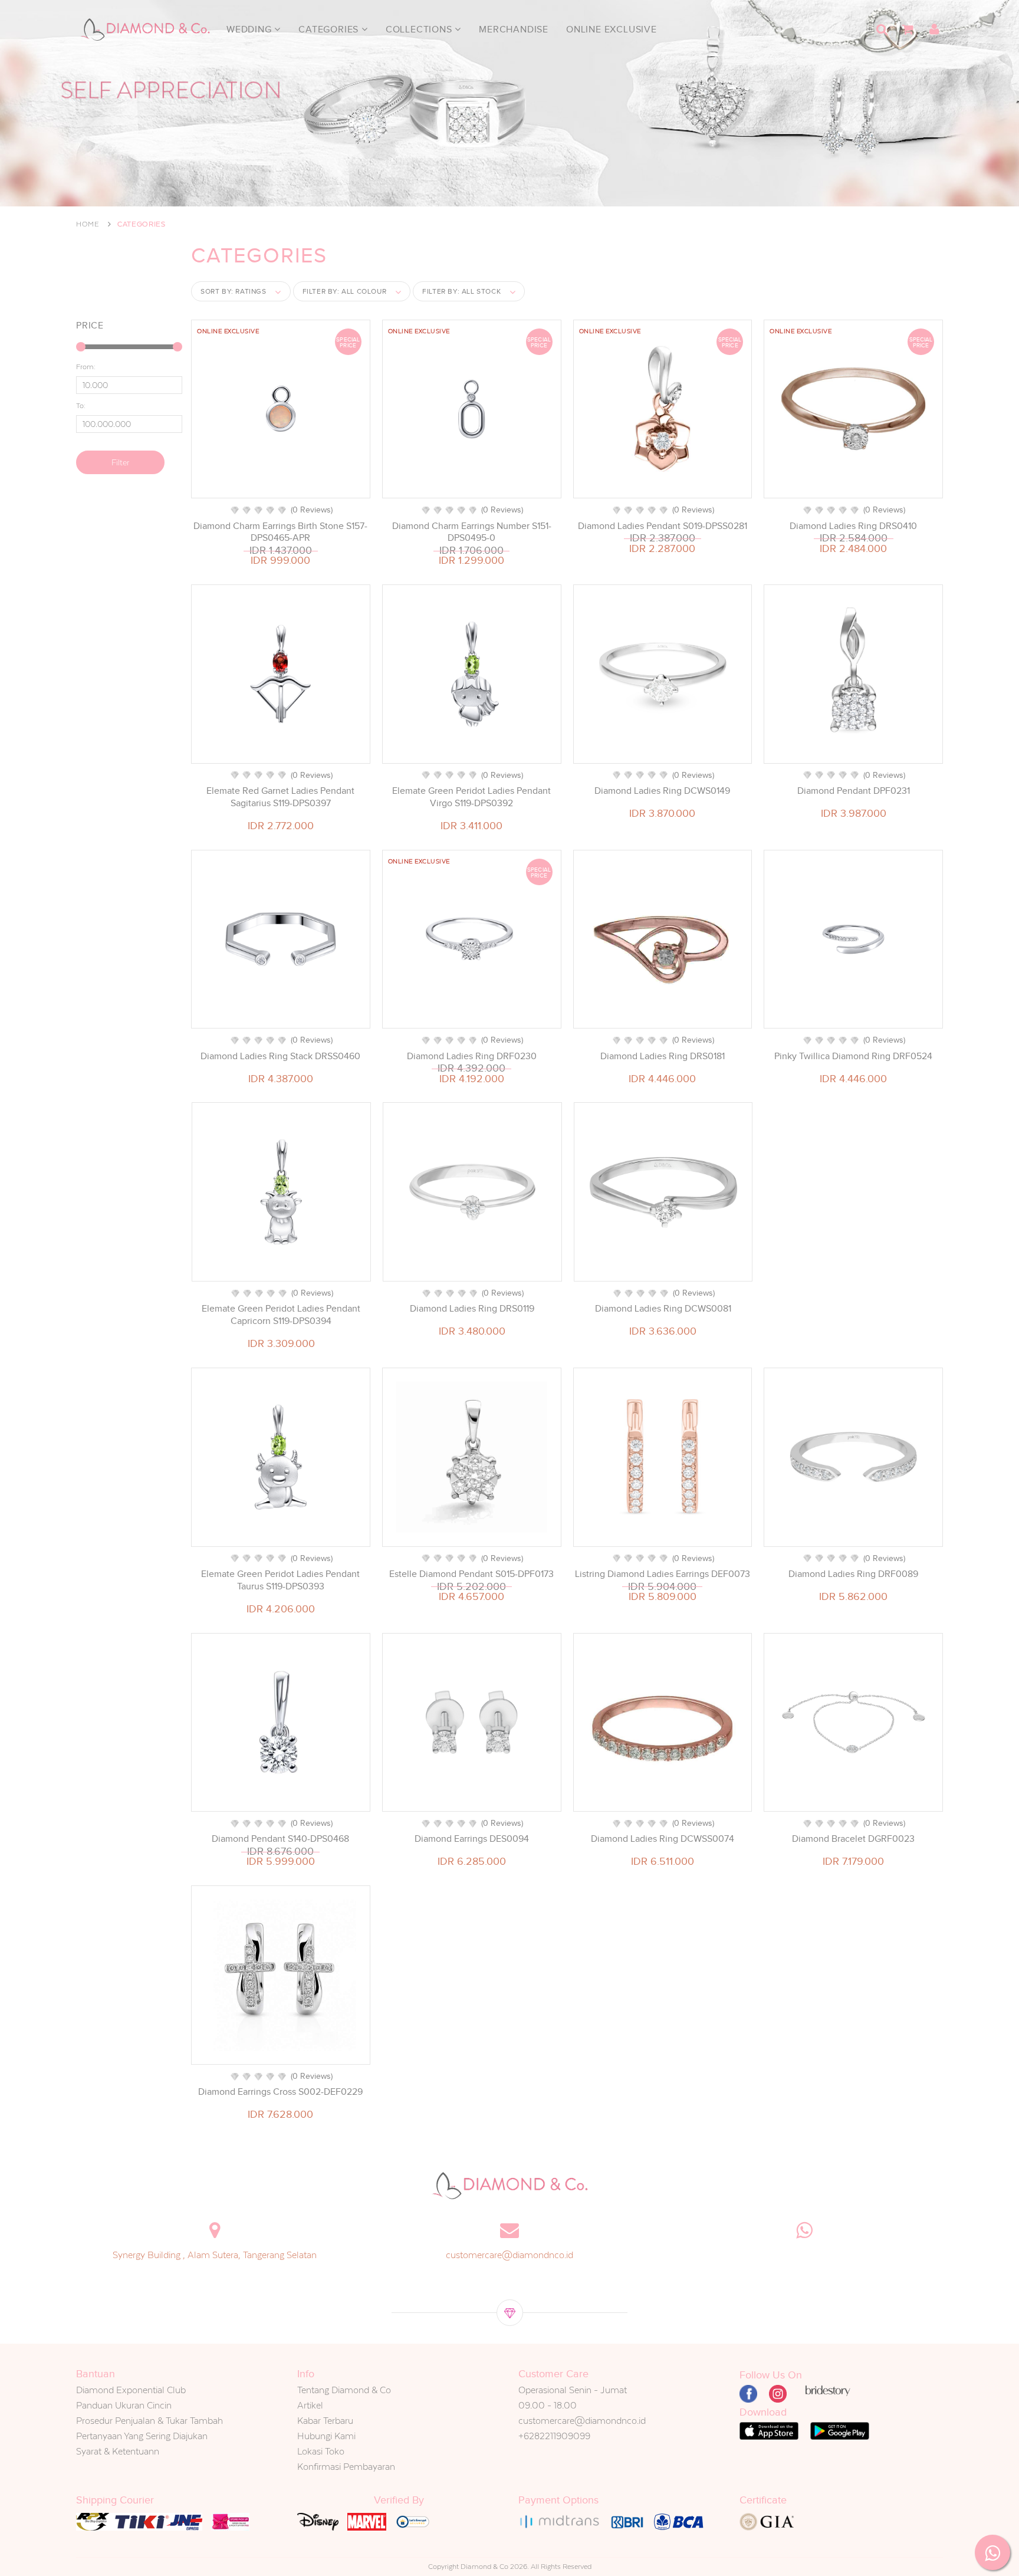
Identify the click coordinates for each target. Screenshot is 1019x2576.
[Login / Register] (934, 29)
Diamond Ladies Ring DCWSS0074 (663, 1839)
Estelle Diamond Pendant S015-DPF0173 (471, 1574)
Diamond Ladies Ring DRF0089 (853, 1574)
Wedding (250, 29)
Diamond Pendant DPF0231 (854, 791)
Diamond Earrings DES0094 (472, 1839)
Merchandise (514, 29)
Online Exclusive (612, 29)
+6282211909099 (554, 2436)
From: (86, 367)
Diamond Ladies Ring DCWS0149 (662, 791)
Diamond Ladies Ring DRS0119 (472, 1309)
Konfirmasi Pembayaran (346, 2467)
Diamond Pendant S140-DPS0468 (280, 1839)
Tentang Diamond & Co (344, 2390)
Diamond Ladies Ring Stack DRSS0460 (280, 1056)
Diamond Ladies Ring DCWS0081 (663, 1309)
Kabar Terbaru (325, 2421)
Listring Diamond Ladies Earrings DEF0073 (663, 1574)
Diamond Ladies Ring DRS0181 (663, 1056)
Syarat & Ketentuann (118, 2451)
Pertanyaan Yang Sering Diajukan (142, 2436)
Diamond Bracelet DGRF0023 (853, 1839)
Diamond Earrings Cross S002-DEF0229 (280, 2092)
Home (88, 224)
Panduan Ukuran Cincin (124, 2405)
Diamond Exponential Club (131, 2390)
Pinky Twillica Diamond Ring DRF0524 (853, 1056)
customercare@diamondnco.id (509, 2255)
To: (81, 406)
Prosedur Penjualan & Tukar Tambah (149, 2421)
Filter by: (345, 291)
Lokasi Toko (321, 2451)
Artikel (310, 2405)
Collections (420, 29)
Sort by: (234, 291)
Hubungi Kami (326, 2436)
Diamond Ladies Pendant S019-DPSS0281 (663, 526)
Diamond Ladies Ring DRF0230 (472, 1056)
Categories (330, 29)
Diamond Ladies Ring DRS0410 (853, 526)
